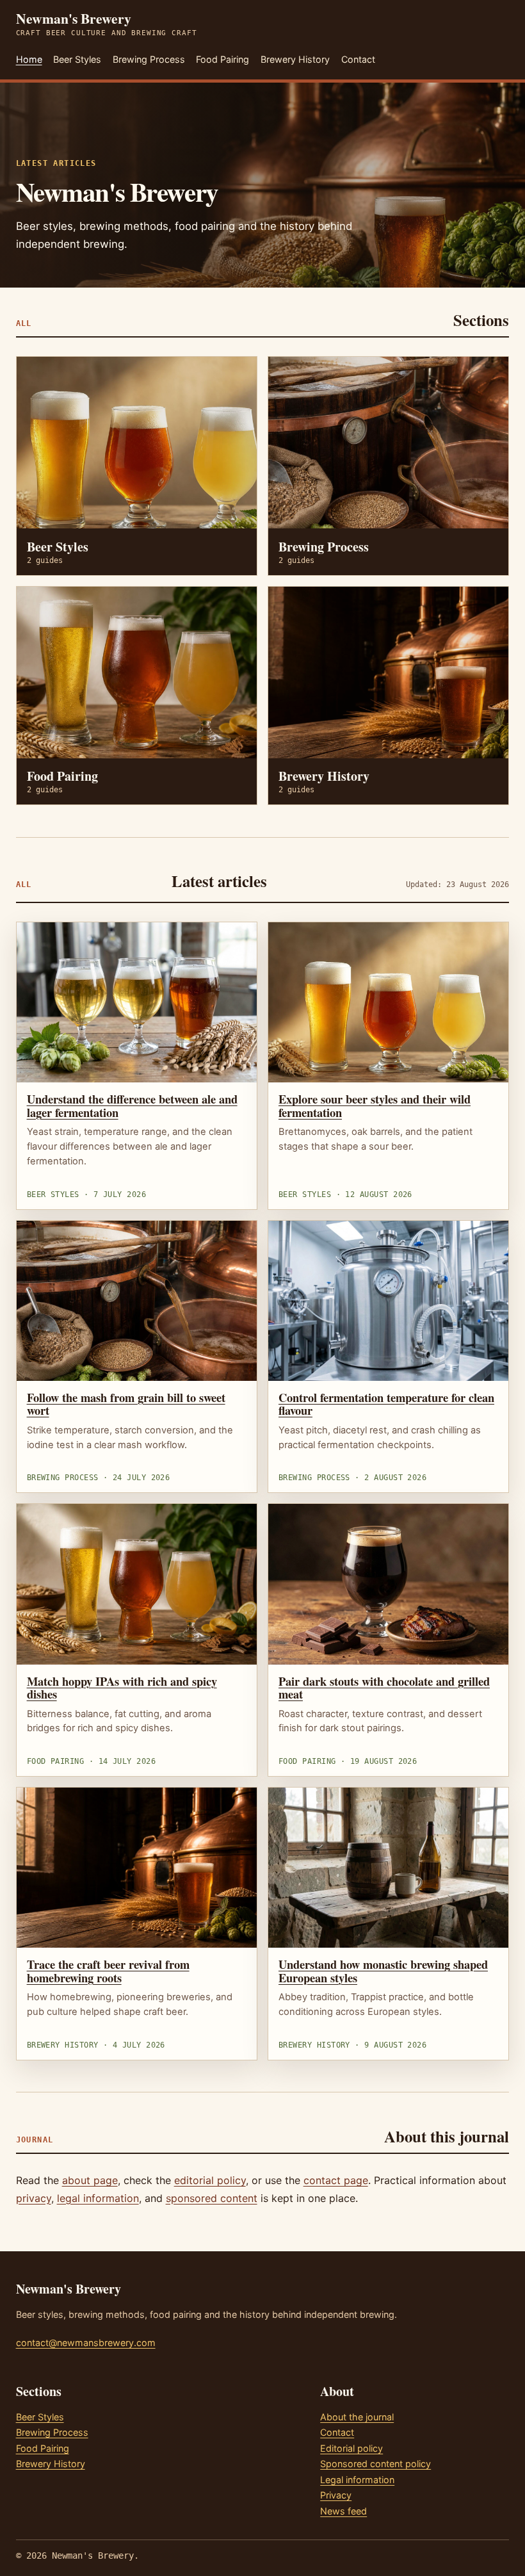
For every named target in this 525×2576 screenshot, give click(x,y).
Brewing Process (149, 59)
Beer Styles (77, 59)
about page (90, 2180)
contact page (336, 2180)
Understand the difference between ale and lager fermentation (132, 1105)
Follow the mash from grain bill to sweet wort (126, 1404)
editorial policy (210, 2180)
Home (29, 59)
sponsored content (212, 2198)
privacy (34, 2198)
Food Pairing (222, 59)
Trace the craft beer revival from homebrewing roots (108, 1971)
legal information (98, 2198)
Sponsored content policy (376, 2464)
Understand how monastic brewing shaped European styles (383, 1971)
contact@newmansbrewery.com (86, 2343)
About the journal (357, 2417)
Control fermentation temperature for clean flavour (386, 1404)
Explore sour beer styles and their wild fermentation (375, 1105)
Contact (358, 59)
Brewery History (295, 59)
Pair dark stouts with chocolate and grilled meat (384, 1688)
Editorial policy (351, 2448)
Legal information (357, 2480)
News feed (343, 2511)
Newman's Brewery (107, 24)
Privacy (336, 2495)
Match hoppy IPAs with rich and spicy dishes (122, 1688)
